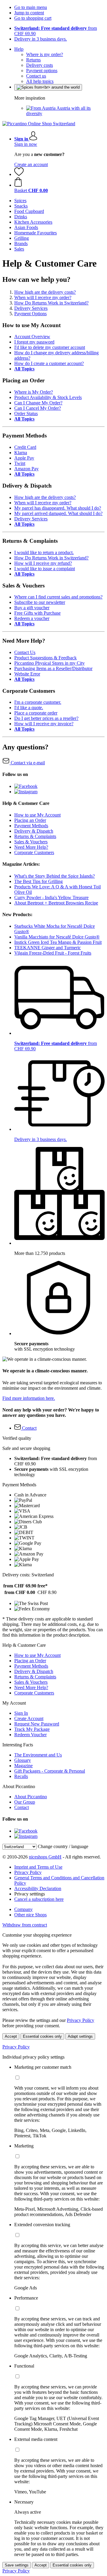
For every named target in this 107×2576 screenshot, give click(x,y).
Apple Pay (24, 458)
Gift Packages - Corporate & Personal (50, 1771)
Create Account (29, 1718)
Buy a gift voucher (32, 608)
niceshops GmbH (45, 1857)
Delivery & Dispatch (34, 831)
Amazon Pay (26, 469)
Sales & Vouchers (31, 842)
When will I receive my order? (43, 297)
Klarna (21, 453)
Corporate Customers (34, 852)
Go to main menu (31, 7)
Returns (33, 60)
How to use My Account (37, 815)
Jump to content (29, 13)
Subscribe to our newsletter (40, 602)
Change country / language (63, 1846)
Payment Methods (31, 826)
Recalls (21, 1776)
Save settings (17, 2565)
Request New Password (37, 1724)
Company (23, 1909)
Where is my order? (45, 54)
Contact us (36, 76)
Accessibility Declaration (38, 1888)
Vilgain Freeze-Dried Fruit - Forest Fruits (53, 953)
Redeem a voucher (32, 618)
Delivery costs (40, 65)
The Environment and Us (38, 1755)
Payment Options (30, 314)
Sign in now (26, 144)
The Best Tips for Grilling (38, 881)
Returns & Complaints (35, 836)
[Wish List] (19, 174)
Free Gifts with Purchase (37, 613)
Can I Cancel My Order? (38, 408)
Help (19, 49)
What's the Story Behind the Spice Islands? (55, 876)
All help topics (40, 81)
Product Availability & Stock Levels (48, 397)
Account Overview (32, 337)
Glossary (23, 1760)
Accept (11, 2036)
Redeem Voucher (30, 1735)
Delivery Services (31, 308)
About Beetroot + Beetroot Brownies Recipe (56, 903)
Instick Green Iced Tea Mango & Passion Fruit (58, 942)
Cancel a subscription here (39, 1899)
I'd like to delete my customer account (50, 347)
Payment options (42, 71)
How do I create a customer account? (49, 363)
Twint (20, 463)
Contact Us (25, 652)
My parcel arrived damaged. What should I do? (58, 513)
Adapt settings (80, 2036)
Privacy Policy (28, 1872)
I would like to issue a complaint (45, 569)
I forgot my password (34, 342)
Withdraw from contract (25, 1925)
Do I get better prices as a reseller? (46, 718)
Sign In (21, 1713)
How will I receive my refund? (43, 563)
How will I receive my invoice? (44, 724)
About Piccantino (31, 1797)
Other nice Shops (30, 1915)
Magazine (23, 1766)
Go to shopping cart (33, 18)
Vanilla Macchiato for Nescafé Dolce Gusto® (57, 937)
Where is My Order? (34, 392)
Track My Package (32, 1729)
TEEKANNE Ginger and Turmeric (48, 948)
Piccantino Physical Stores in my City (49, 663)
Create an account (31, 164)
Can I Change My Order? (38, 403)
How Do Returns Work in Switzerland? (51, 303)
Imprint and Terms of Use (38, 1867)
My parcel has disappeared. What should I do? (58, 508)
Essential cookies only (42, 2036)
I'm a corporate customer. (38, 702)
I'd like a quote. (29, 708)
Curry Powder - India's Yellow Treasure (51, 897)
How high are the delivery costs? (45, 292)
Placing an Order (30, 820)
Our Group (25, 1802)
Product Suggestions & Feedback (45, 658)
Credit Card (25, 447)
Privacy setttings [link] (30, 1894)
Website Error (27, 674)
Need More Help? (31, 847)
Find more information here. (29, 1398)
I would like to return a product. (44, 552)
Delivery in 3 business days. (41, 39)
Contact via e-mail (27, 763)
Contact (22, 1807)
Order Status (26, 413)
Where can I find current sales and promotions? (58, 597)
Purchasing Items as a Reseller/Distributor (53, 668)
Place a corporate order (36, 713)
